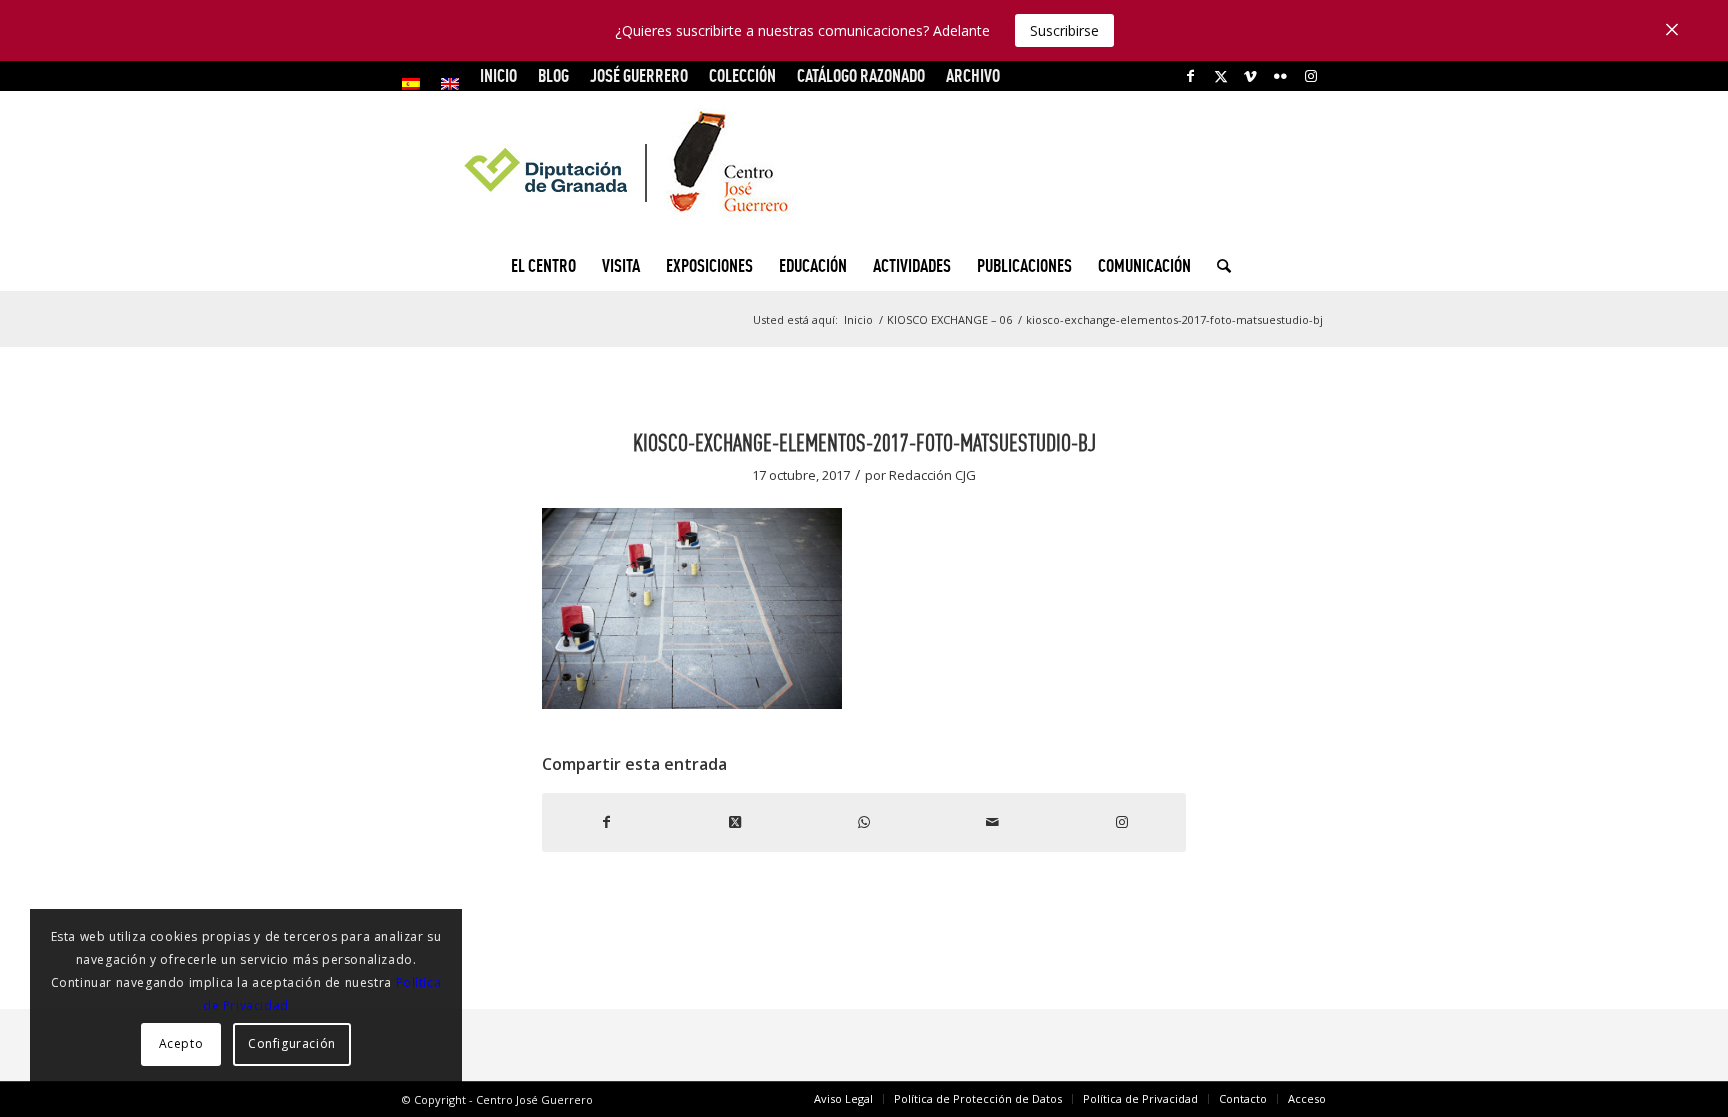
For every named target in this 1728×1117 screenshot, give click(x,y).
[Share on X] (735, 822)
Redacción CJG (932, 475)
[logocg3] (864, 166)
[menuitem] (416, 84)
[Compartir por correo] (992, 822)
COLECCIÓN (742, 75)
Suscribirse (1064, 30)
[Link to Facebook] (1190, 76)
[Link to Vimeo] (1250, 76)
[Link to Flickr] (1280, 76)
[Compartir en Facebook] (606, 822)
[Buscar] (1217, 266)
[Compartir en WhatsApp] (864, 822)
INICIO (498, 75)
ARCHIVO (973, 75)
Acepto (181, 1043)
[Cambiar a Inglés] (450, 84)
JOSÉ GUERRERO (639, 75)
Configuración (292, 1043)
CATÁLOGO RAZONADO (861, 75)
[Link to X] (1220, 76)
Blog (553, 75)
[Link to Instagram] (1311, 76)
